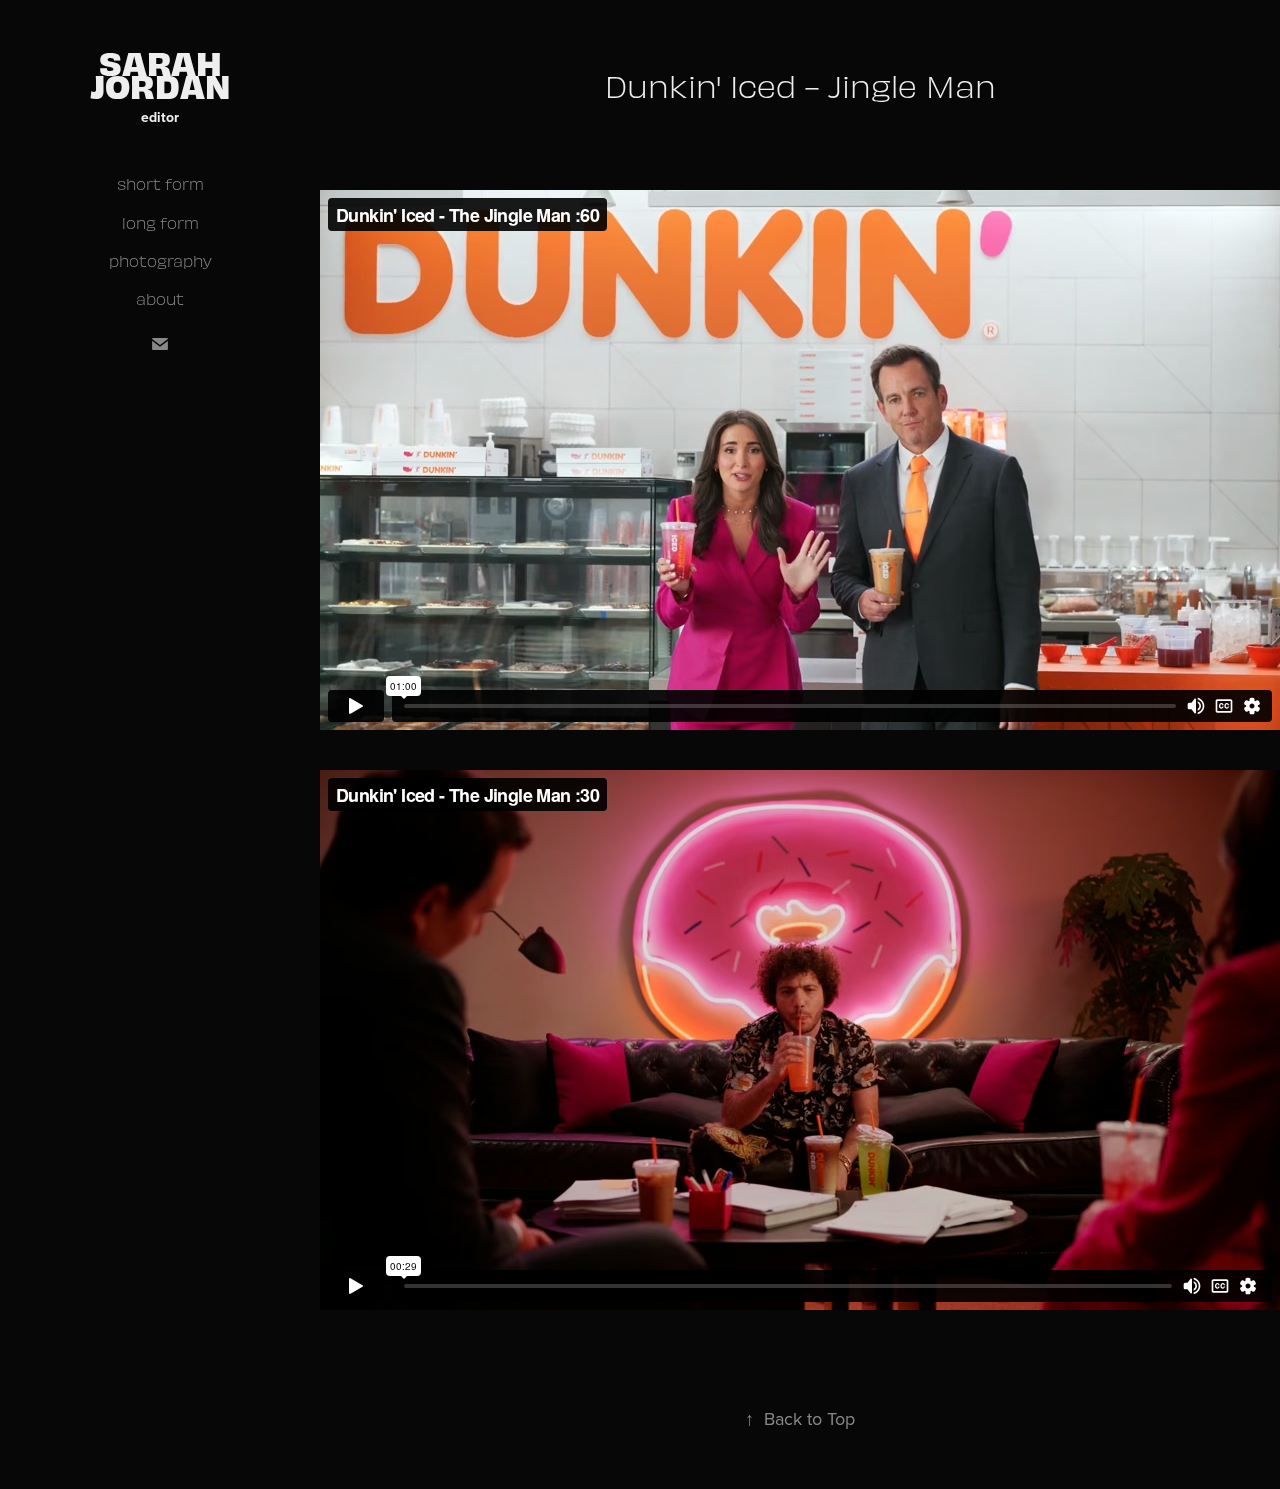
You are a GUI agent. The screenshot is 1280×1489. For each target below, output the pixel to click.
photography (160, 260)
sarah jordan (160, 73)
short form (160, 183)
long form (160, 222)
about (160, 298)
